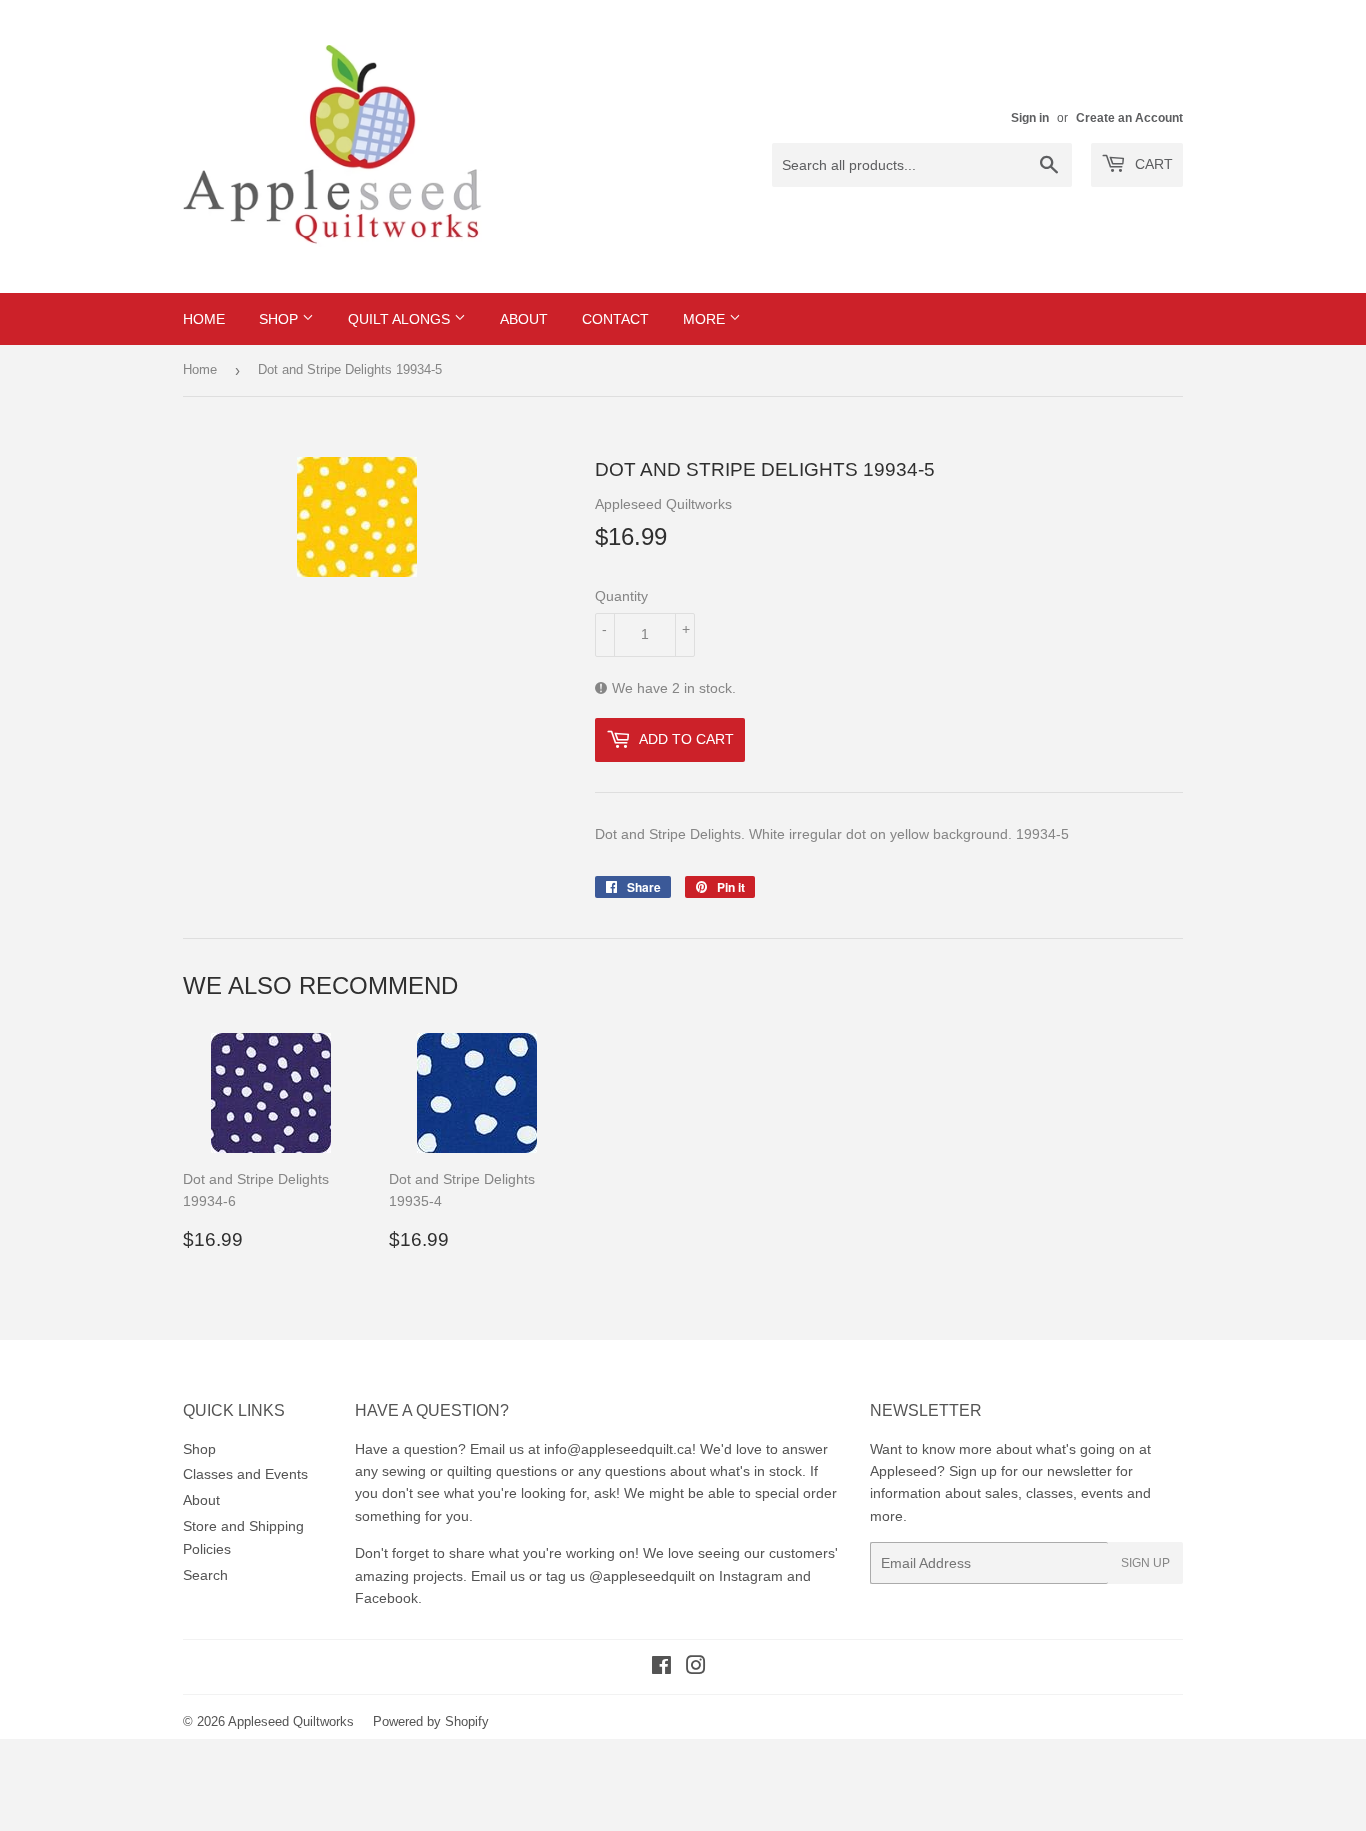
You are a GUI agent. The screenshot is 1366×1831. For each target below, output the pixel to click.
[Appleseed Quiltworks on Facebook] (661, 1668)
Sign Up (1145, 1563)
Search (205, 1575)
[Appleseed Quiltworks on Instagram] (696, 1668)
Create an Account (1129, 118)
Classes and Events (245, 1474)
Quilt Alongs (401, 319)
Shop (280, 319)
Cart (1152, 164)
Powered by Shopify (431, 1721)
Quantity (621, 596)
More (706, 319)
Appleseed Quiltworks (291, 1721)
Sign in (1030, 118)
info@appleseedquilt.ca (618, 1449)
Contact (615, 319)
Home (204, 319)
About (524, 319)
